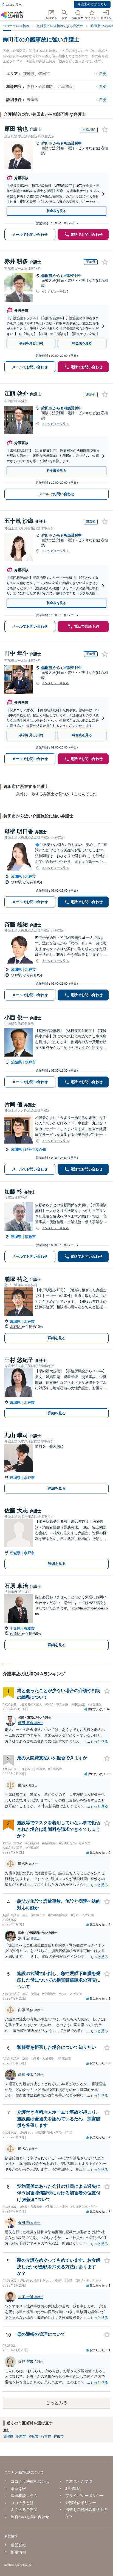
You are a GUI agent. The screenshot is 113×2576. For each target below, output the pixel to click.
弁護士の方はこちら (92, 4)
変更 (103, 74)
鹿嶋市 (8, 2436)
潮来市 (21, 2436)
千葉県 (15, 1628)
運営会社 (18, 2545)
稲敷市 (30, 1237)
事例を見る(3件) (31, 343)
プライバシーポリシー (84, 2496)
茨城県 (16, 876)
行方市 (46, 2436)
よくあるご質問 (24, 2510)
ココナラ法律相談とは (30, 2481)
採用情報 (18, 2552)
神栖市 (33, 2436)
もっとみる (56, 2403)
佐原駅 (16, 1634)
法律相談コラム (24, 2496)
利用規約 (73, 2488)
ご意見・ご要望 (79, 2481)
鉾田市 (47, 143)
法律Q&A (19, 2488)
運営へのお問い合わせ (30, 2517)
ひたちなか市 (36, 1149)
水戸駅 (17, 882)
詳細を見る (57, 1338)
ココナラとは (22, 2503)
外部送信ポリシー (81, 2503)
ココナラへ (14, 5)
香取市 (29, 1628)
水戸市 (30, 876)
